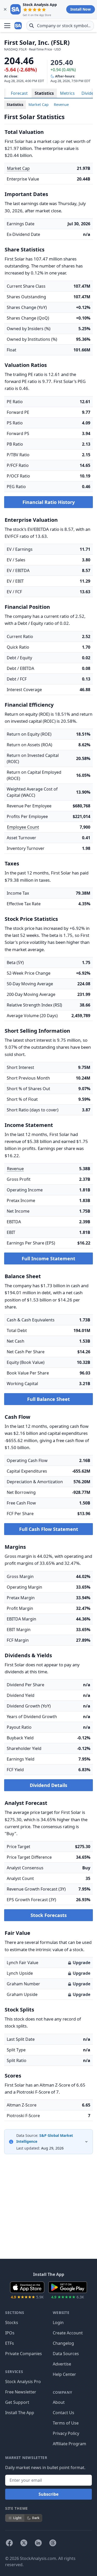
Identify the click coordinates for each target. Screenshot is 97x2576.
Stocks (12, 2322)
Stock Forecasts (49, 1915)
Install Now (81, 9)
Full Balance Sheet (48, 1399)
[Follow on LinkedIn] (38, 2543)
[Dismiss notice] (5, 9)
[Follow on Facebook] (9, 2543)
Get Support (17, 2402)
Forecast (19, 93)
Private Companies (24, 2354)
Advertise (62, 2364)
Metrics (67, 93)
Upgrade (81, 1963)
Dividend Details (48, 1785)
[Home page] (19, 26)
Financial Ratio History (49, 502)
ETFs (10, 2343)
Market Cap (39, 104)
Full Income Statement (48, 1258)
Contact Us (64, 2413)
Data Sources (66, 2354)
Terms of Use (66, 2423)
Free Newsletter (21, 2392)
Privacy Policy (66, 2433)
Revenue (61, 104)
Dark (36, 2518)
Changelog (63, 2343)
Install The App (20, 2413)
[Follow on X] (24, 2543)
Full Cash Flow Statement (49, 1529)
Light (17, 2518)
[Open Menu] (7, 26)
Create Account (68, 2333)
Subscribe (48, 2494)
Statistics (44, 93)
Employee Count (23, 827)
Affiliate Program (69, 2444)
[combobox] (60, 26)
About (59, 2402)
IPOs (10, 2333)
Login (58, 2322)
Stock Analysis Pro (23, 2382)
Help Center (64, 2374)
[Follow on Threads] (53, 2543)
